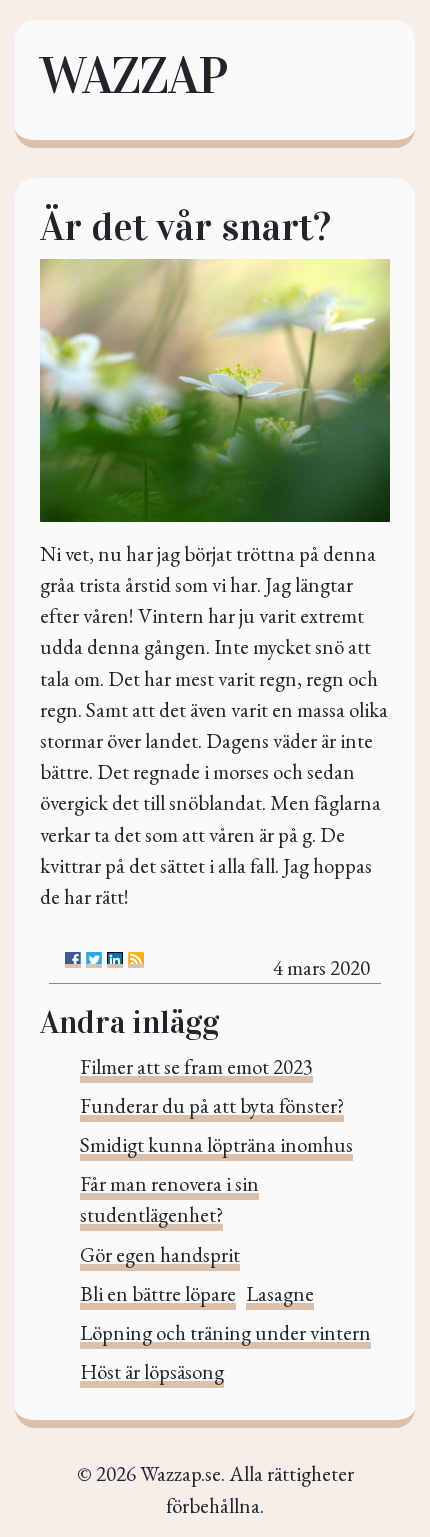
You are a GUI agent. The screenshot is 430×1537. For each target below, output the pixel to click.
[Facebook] (73, 960)
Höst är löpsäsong (152, 1371)
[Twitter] (94, 960)
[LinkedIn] (115, 960)
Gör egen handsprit (160, 1254)
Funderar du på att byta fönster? (212, 1105)
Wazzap (133, 75)
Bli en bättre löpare (158, 1293)
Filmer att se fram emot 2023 (196, 1066)
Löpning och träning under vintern (225, 1332)
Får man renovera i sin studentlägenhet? (169, 1199)
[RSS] (136, 960)
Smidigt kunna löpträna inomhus (216, 1144)
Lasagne (280, 1293)
